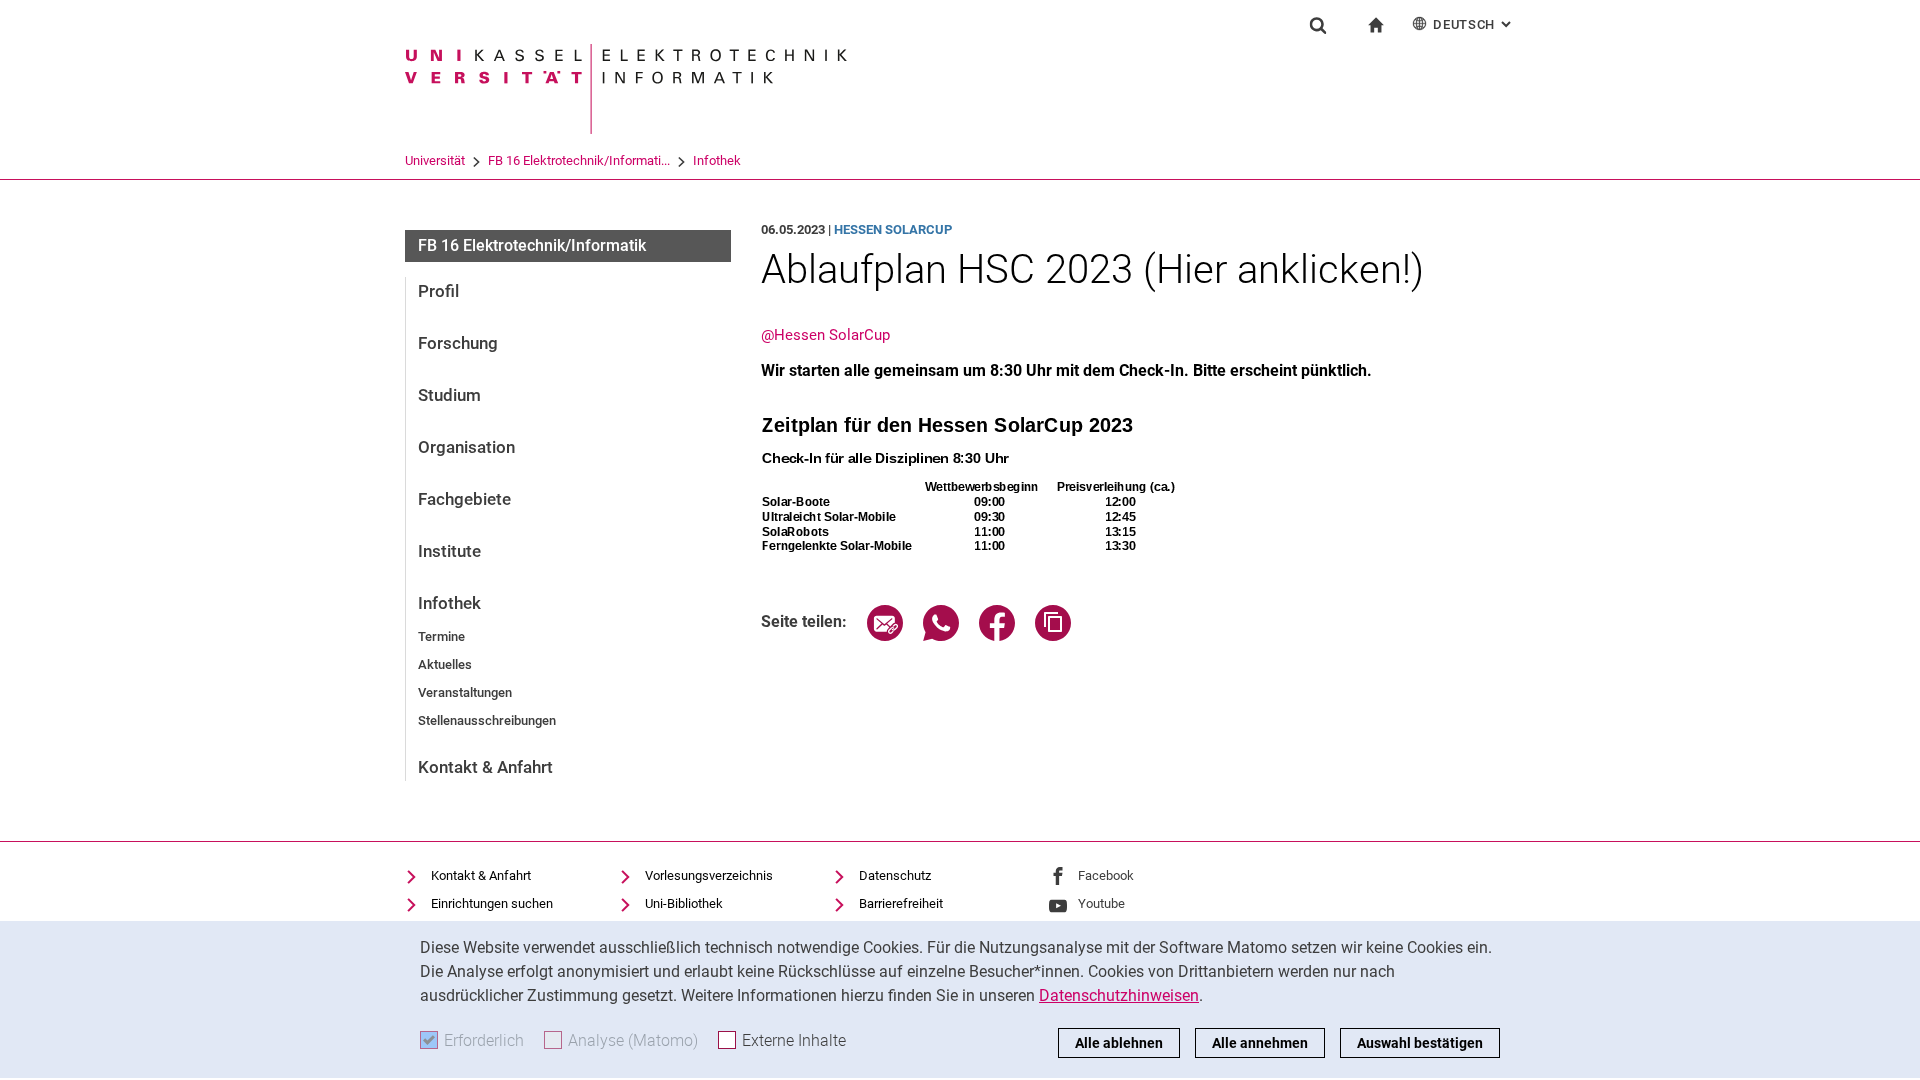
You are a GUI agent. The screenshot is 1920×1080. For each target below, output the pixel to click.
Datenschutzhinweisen (1119, 995)
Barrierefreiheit (901, 903)
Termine (441, 636)
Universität (435, 160)
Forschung (458, 343)
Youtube (1101, 903)
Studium (449, 395)
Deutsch (1474, 24)
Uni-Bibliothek (684, 903)
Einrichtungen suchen (492, 903)
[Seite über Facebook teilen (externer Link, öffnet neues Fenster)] (997, 635)
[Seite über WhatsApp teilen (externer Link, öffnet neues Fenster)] (941, 635)
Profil (438, 291)
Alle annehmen (1260, 1043)
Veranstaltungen (465, 692)
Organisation (466, 447)
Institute (449, 551)
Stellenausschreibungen (487, 720)
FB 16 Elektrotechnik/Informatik (532, 245)
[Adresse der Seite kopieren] (1053, 635)
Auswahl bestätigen (1420, 1043)
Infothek (717, 160)
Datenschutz (895, 875)
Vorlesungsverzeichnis (709, 875)
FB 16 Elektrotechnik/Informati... (579, 160)
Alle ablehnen (1119, 1043)
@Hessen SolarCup (825, 335)
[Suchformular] (1318, 25)
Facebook (1106, 875)
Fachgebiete (464, 499)
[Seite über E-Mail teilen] (885, 635)
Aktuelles (445, 664)
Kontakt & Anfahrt (485, 767)
